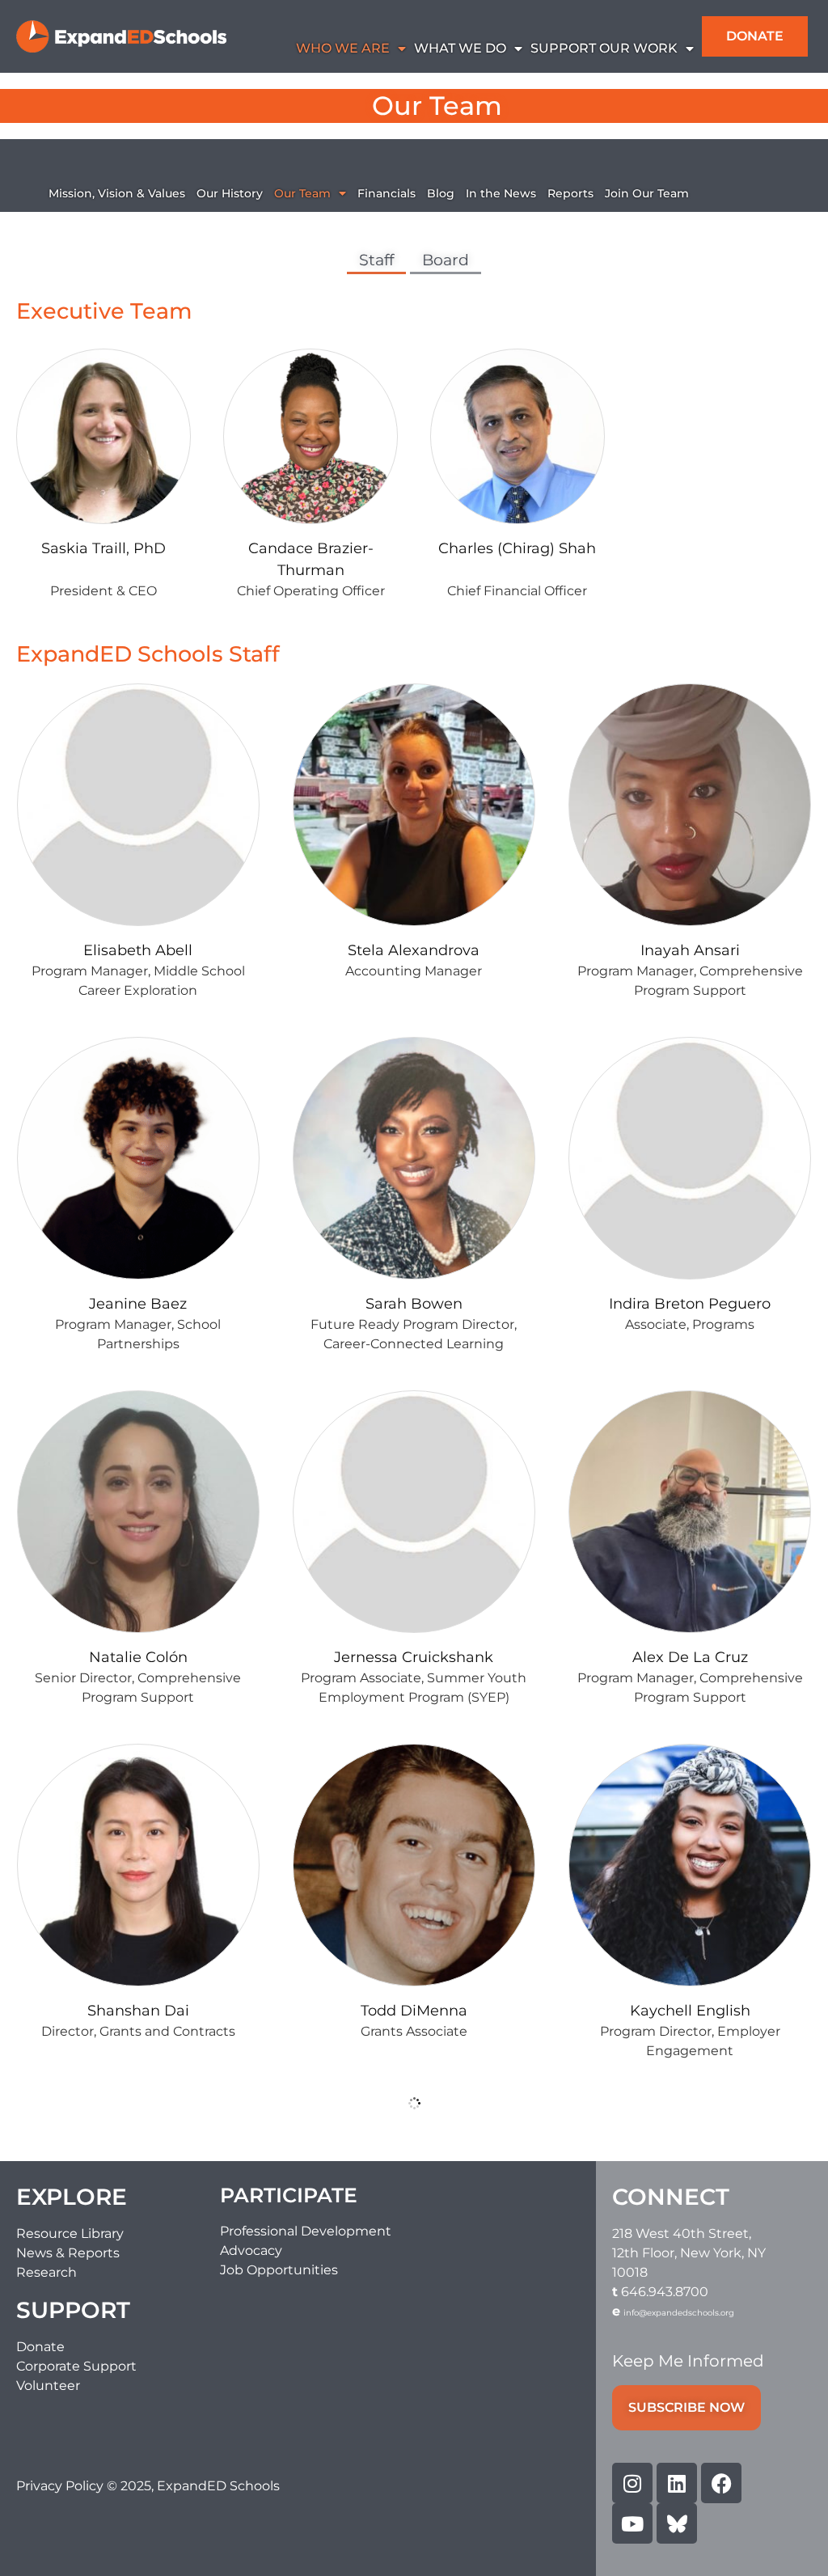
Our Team (302, 193)
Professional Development (306, 2231)
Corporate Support (76, 2366)
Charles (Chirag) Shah (517, 548)
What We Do (460, 48)
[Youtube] (632, 2523)
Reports (570, 193)
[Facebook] (721, 2483)
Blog (441, 193)
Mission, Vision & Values (117, 193)
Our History (230, 193)
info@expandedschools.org (679, 2313)
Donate (40, 2347)
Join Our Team (647, 193)
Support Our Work (604, 48)
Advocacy (251, 2250)
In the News (501, 193)
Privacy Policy (61, 2486)
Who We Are (343, 48)
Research (46, 2272)
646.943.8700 (665, 2292)
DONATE (755, 36)
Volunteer (48, 2386)
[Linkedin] (677, 2483)
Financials (387, 193)
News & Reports (68, 2253)
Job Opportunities (279, 2270)
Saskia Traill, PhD (103, 548)
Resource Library (70, 2233)
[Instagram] (632, 2483)
